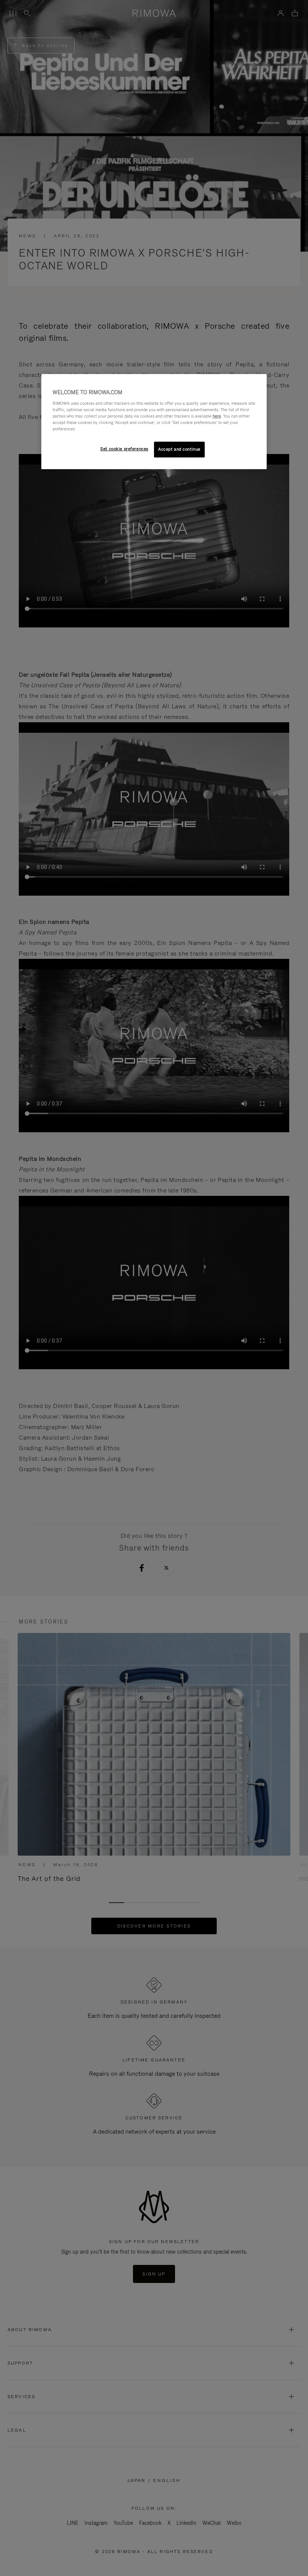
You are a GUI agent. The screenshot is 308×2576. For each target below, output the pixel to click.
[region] (154, 421)
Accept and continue (179, 449)
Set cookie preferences (124, 449)
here (217, 416)
